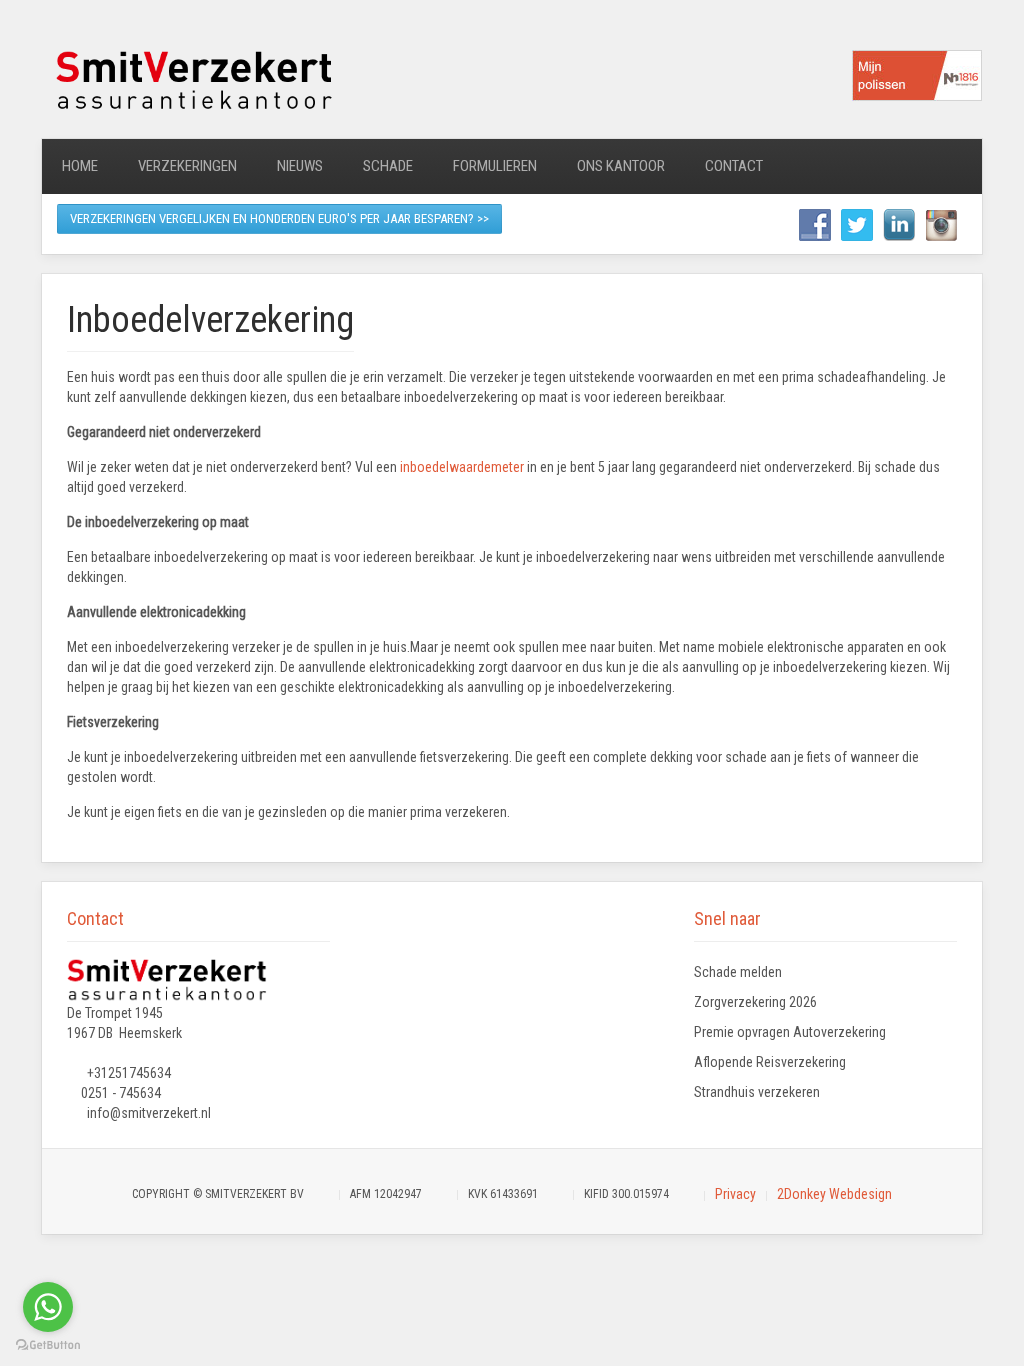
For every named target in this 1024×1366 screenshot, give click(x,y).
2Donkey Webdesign (834, 1194)
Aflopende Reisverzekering (770, 1062)
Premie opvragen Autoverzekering (790, 1032)
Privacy (735, 1194)
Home (80, 166)
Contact (734, 166)
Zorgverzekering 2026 (755, 1002)
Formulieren (495, 166)
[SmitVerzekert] (192, 78)
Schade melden (738, 972)
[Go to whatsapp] (48, 1307)
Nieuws (300, 166)
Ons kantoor (621, 166)
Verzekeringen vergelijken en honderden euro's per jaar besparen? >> (279, 218)
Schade (388, 166)
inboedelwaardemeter (462, 467)
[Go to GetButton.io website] (48, 1345)
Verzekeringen (187, 166)
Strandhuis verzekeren (757, 1092)
